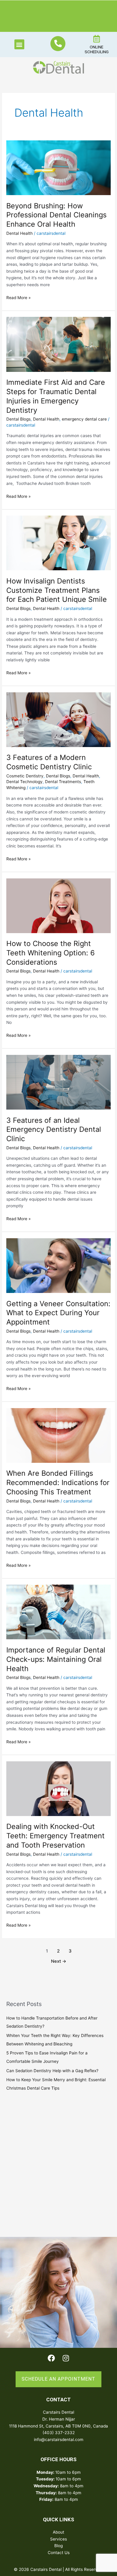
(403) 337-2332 (59, 2433)
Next (59, 1961)
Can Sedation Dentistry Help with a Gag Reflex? (52, 2071)
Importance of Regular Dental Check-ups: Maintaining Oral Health (56, 1659)
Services (58, 2539)
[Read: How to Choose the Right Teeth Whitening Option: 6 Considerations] (58, 905)
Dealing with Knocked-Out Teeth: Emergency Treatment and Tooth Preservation (55, 1836)
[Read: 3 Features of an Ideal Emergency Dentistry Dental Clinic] (58, 1082)
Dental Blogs (18, 419)
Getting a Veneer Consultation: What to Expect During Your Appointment (58, 1313)
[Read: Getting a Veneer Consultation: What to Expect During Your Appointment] (58, 1265)
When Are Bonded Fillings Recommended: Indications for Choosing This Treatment (58, 1483)
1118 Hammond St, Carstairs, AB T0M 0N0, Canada (58, 2426)
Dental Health (19, 233)
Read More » (18, 297)
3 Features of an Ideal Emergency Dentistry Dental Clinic (54, 1130)
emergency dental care (84, 419)
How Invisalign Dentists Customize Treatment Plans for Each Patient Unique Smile (57, 590)
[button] (19, 44)
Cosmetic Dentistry (25, 776)
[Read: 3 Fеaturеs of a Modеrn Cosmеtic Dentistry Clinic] (58, 719)
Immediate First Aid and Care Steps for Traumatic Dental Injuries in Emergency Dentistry (56, 396)
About (58, 2532)
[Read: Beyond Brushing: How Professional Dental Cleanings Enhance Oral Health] (58, 167)
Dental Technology (24, 782)
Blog (58, 2546)
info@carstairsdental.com (59, 2440)
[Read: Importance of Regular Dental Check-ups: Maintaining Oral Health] (58, 1612)
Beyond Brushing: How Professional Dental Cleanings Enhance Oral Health (56, 215)
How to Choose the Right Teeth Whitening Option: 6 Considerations (51, 953)
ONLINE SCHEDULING (97, 49)
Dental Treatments (63, 782)
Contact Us (59, 2553)
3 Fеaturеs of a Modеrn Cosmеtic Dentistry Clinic (49, 762)
